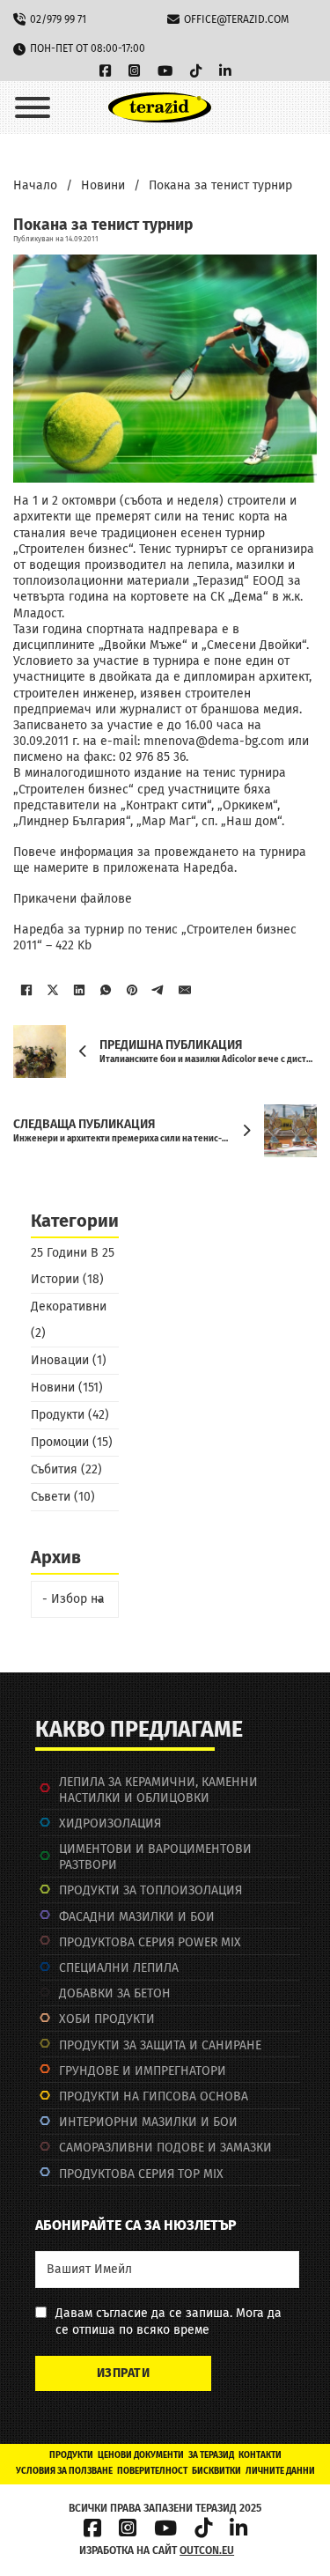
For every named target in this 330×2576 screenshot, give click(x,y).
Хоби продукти (107, 2019)
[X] (53, 990)
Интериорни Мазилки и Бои (148, 2122)
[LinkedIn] (79, 990)
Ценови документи (141, 2455)
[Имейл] (185, 990)
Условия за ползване (64, 2471)
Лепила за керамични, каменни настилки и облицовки (158, 1790)
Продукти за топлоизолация (150, 1890)
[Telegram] (158, 990)
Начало (35, 185)
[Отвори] (33, 107)
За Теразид (211, 2455)
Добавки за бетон (115, 1993)
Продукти (58, 1415)
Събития (54, 1469)
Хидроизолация (110, 1823)
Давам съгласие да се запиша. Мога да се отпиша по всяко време (169, 2321)
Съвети (51, 1497)
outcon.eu (207, 2550)
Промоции (60, 1442)
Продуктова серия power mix (150, 1942)
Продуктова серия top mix (141, 2174)
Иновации (60, 1360)
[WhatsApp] (106, 990)
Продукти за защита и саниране (160, 2045)
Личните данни (280, 2471)
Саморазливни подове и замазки (165, 2148)
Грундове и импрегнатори (143, 2071)
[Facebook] (26, 990)
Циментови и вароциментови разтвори (155, 1857)
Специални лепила (119, 1968)
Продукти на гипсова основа (154, 2096)
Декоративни (69, 1306)
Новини (103, 185)
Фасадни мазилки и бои (137, 1917)
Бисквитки (216, 2471)
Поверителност (152, 2471)
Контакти (260, 2455)
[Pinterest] (132, 990)
